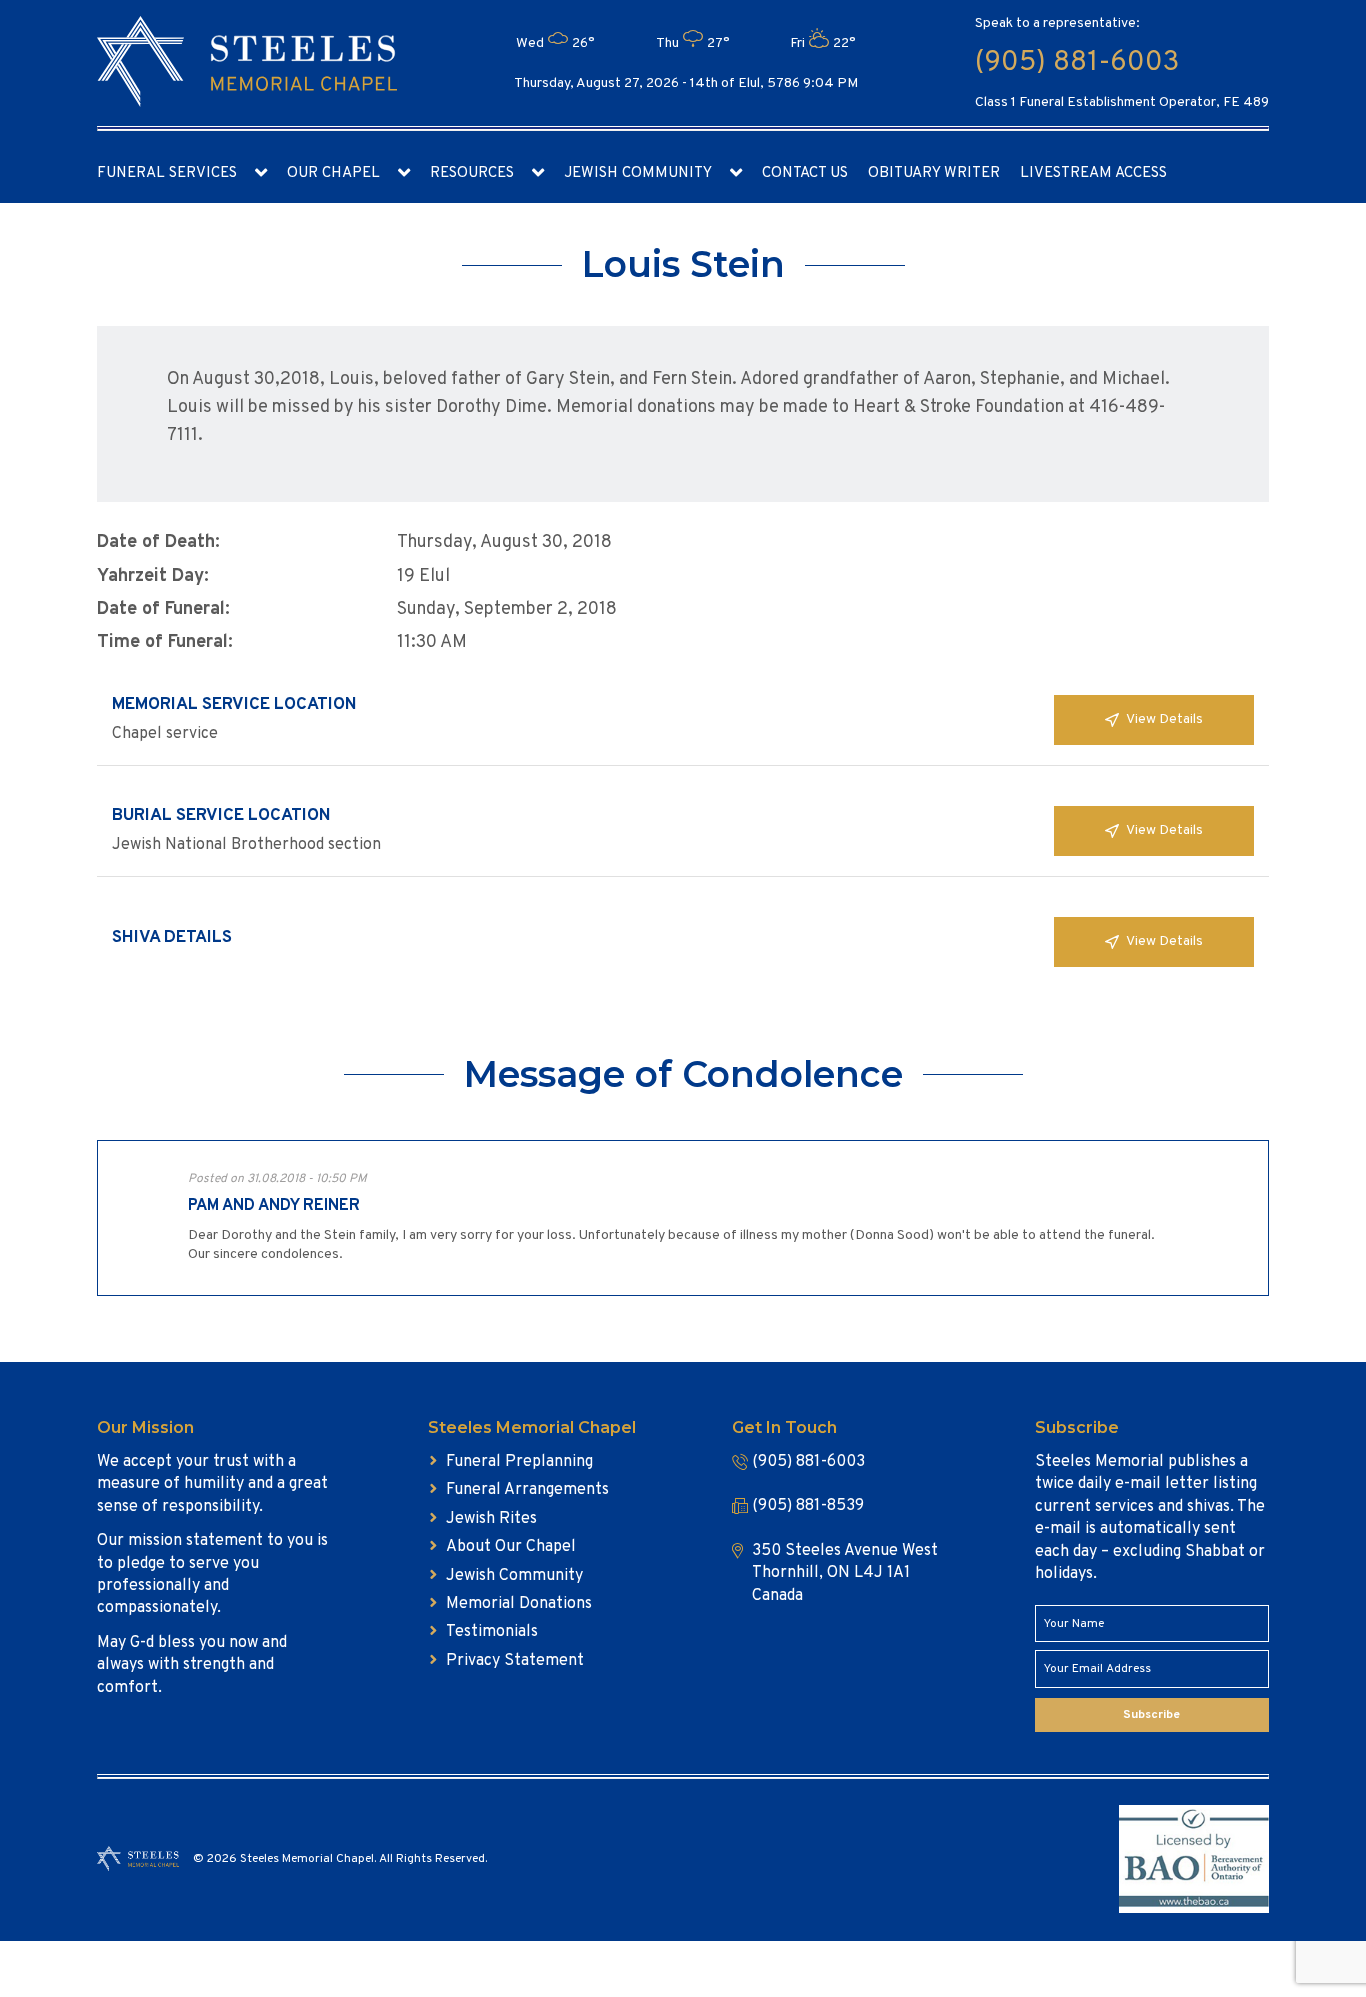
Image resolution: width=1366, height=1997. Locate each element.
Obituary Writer (934, 173)
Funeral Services (167, 173)
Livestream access (1093, 173)
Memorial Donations (519, 1604)
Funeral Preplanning (519, 1462)
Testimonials (492, 1632)
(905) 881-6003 (1077, 63)
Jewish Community (638, 173)
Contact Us (805, 173)
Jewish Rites (491, 1519)
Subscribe (1151, 1715)
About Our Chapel (511, 1547)
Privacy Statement (515, 1661)
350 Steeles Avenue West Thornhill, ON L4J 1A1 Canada (845, 1573)
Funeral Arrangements (527, 1490)
